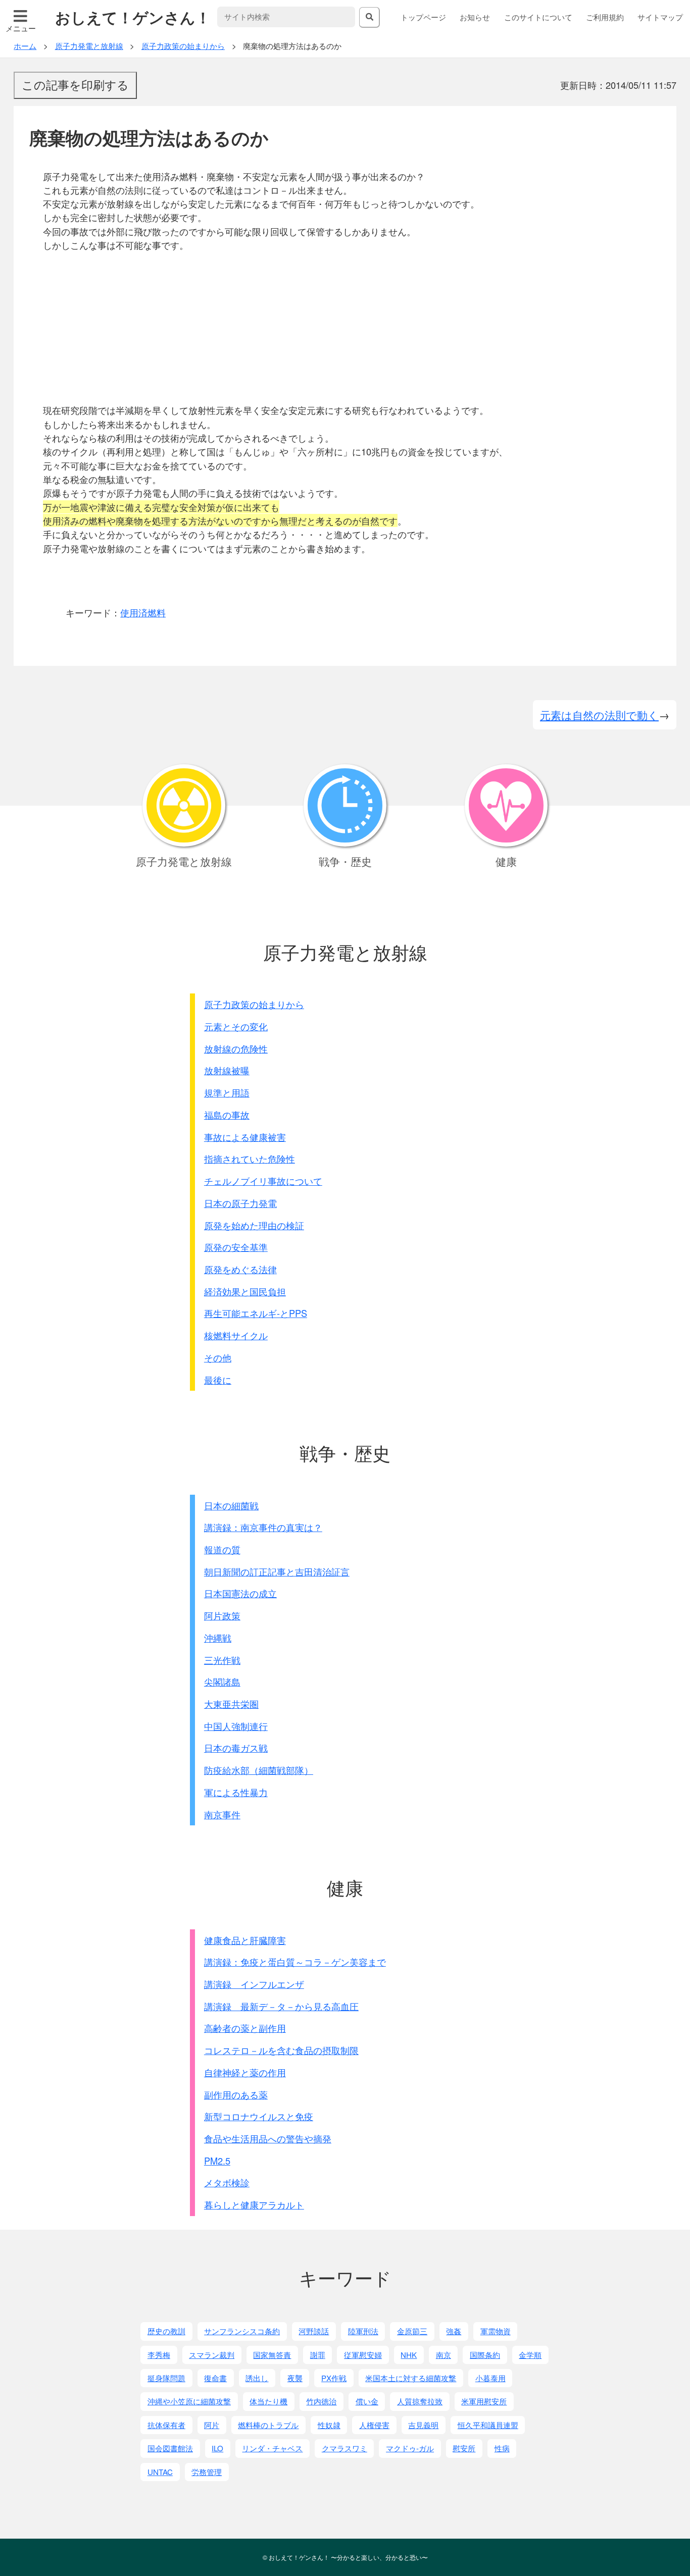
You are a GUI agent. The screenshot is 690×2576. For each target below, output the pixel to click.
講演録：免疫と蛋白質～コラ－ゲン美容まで (295, 1962)
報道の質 (222, 1549)
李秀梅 (159, 2355)
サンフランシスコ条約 (242, 2331)
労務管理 (207, 2472)
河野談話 (314, 2331)
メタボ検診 (227, 2182)
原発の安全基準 (236, 1247)
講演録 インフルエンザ (254, 1984)
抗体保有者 (166, 2425)
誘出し (257, 2378)
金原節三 (412, 2331)
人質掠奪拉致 (420, 2401)
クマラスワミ (344, 2448)
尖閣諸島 (222, 1681)
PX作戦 (334, 2378)
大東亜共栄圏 (231, 1704)
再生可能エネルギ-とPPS (256, 1313)
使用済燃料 (143, 612)
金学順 (530, 2355)
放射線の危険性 (236, 1048)
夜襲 (295, 2378)
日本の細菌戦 (231, 1505)
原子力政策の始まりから (254, 1004)
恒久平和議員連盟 (488, 2425)
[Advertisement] (352, 328)
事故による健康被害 (245, 1137)
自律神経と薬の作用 (245, 2072)
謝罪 (318, 2355)
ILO (217, 2448)
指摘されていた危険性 (250, 1159)
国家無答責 (272, 2355)
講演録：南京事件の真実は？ (263, 1527)
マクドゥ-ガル (410, 2448)
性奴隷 (329, 2425)
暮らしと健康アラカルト (254, 2204)
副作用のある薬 (236, 2094)
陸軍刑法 (363, 2331)
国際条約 (485, 2355)
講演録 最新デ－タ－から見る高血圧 (281, 2006)
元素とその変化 (236, 1026)
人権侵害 (374, 2425)
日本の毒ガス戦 (236, 1748)
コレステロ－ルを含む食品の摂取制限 (281, 2050)
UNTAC (160, 2472)
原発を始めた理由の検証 (254, 1225)
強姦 (454, 2331)
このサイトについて (538, 17)
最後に (218, 1380)
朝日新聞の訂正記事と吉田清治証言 (277, 1571)
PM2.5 (217, 2161)
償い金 (367, 2401)
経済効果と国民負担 (245, 1291)
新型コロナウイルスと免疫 (259, 2116)
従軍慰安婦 (363, 2355)
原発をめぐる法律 (240, 1269)
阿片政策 (222, 1615)
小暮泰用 (490, 2378)
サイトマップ (660, 17)
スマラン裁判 (212, 2355)
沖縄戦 (218, 1638)
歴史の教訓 (166, 2331)
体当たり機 (268, 2401)
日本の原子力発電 (240, 1203)
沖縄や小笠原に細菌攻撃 (189, 2401)
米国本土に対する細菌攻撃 (411, 2378)
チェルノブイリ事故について (263, 1181)
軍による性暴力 (236, 1792)
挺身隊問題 (166, 2378)
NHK (409, 2355)
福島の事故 (227, 1115)
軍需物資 (496, 2331)
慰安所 (464, 2448)
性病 (502, 2448)
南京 (443, 2355)
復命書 (215, 2378)
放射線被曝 (227, 1070)
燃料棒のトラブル (268, 2425)
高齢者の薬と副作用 (245, 2028)
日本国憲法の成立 (240, 1593)
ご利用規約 (605, 17)
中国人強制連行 (236, 1726)
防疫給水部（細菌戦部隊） (259, 1770)
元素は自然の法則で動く (599, 715)
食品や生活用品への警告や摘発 (268, 2138)
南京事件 (222, 1814)
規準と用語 (227, 1092)
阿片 (212, 2425)
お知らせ (475, 17)
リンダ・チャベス (272, 2448)
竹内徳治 (321, 2401)
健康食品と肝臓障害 (245, 1940)
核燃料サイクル (236, 1335)
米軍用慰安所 (484, 2401)
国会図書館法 (170, 2448)
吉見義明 (423, 2425)
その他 (218, 1357)
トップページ (423, 17)
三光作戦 (222, 1660)
